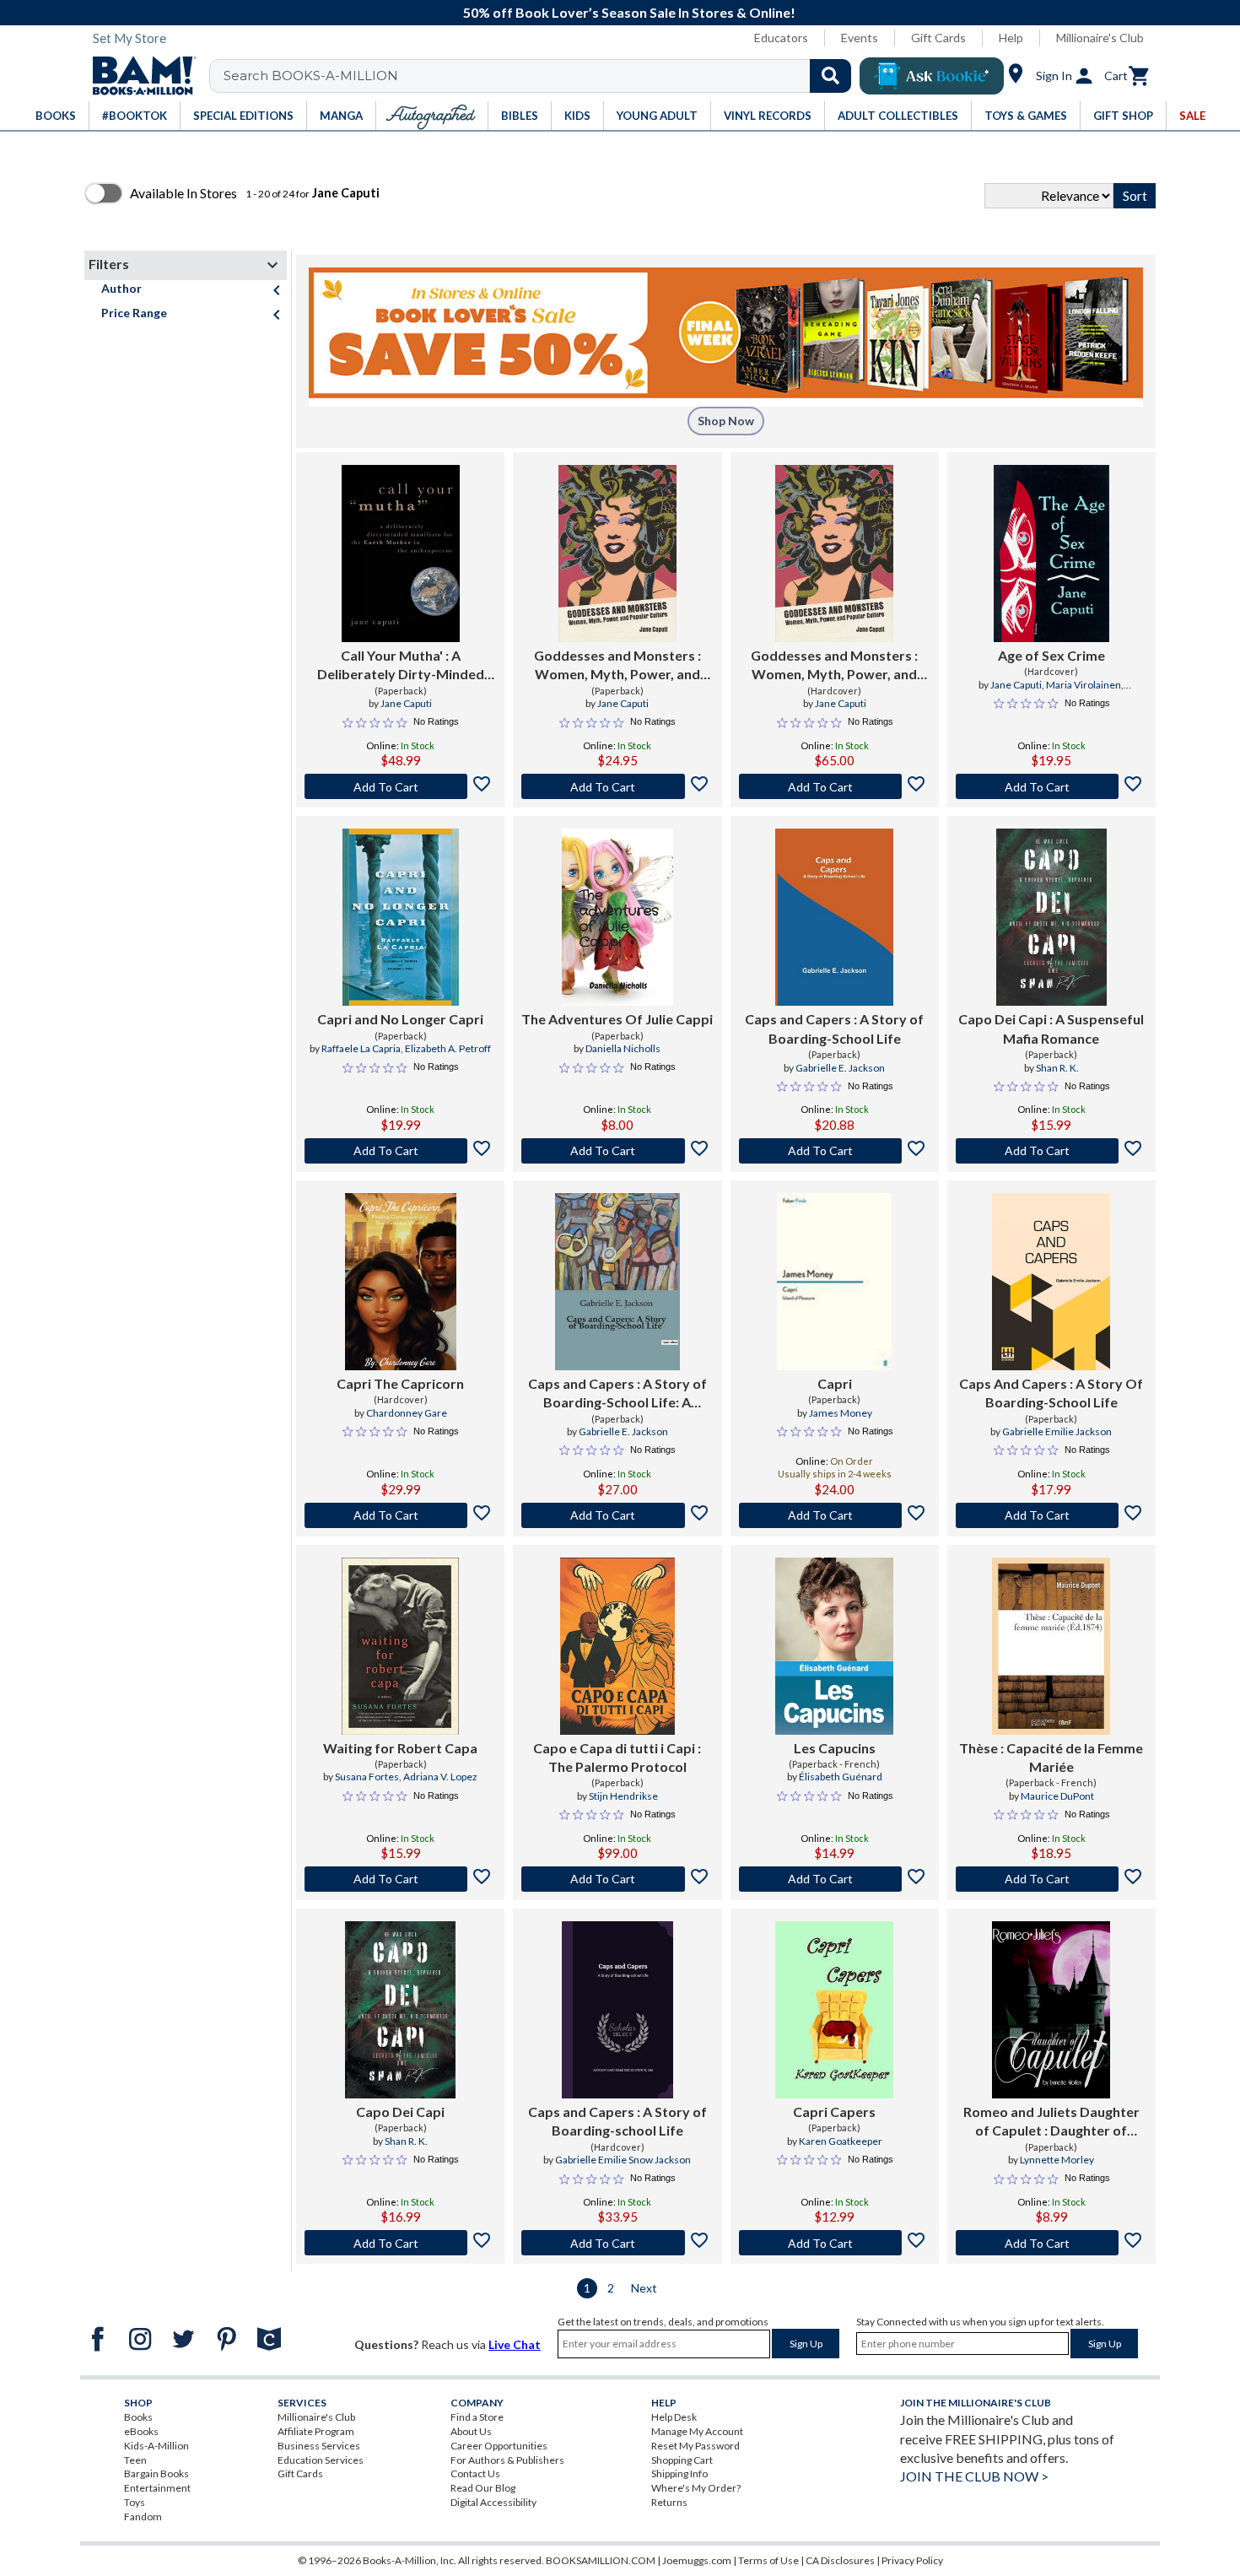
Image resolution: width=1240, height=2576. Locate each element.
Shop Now (726, 421)
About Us (471, 2431)
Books (138, 2417)
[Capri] (834, 1282)
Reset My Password (695, 2446)
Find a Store (477, 2417)
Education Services (321, 2460)
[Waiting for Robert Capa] (401, 1646)
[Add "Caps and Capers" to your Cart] (835, 1151)
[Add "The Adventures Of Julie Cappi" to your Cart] (617, 1151)
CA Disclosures (840, 2560)
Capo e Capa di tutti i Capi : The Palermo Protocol (617, 1757)
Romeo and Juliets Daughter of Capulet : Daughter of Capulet (1051, 2122)
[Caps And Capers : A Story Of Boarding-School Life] (1051, 1282)
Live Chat (515, 2344)
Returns (669, 2502)
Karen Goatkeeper (841, 2141)
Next (644, 2288)
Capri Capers (834, 2112)
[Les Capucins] (834, 1646)
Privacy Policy (912, 2560)
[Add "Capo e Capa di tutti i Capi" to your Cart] (617, 1879)
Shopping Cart (682, 2460)
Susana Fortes (367, 1777)
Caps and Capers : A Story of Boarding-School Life (834, 1028)
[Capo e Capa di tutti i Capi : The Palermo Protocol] (617, 1646)
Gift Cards (938, 38)
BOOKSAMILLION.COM (601, 2560)
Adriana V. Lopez (440, 1777)
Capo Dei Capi (400, 2112)
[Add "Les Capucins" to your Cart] (835, 1879)
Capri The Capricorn (400, 1383)
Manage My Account (697, 2431)
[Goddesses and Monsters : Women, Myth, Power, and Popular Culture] (617, 554)
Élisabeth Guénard (841, 1777)
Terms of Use (768, 2560)
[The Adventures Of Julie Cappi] (617, 917)
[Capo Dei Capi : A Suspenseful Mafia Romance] (1051, 917)
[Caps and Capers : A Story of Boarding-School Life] (834, 917)
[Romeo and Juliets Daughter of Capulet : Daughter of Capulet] (1051, 2010)
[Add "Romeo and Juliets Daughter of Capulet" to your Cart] (1051, 2243)
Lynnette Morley (1057, 2160)
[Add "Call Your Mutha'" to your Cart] (400, 786)
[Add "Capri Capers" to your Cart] (835, 2243)
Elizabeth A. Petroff (448, 1048)
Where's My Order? (696, 2488)
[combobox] (541, 76)
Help (1011, 38)
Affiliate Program (316, 2431)
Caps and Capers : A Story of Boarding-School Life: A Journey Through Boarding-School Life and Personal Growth (617, 1394)
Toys (135, 2502)
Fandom (143, 2517)
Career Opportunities (499, 2446)
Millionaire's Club (1100, 38)
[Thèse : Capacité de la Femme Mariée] (1051, 1646)
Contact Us (475, 2473)
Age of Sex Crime (1051, 655)
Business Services (319, 2446)
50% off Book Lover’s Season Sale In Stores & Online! (629, 12)
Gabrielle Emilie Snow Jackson (623, 2160)
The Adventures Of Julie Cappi (617, 1019)
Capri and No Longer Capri (400, 1019)
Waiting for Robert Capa (400, 1748)
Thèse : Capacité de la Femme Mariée (1051, 1757)
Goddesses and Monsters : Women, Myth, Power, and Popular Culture (617, 666)
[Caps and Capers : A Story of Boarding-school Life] (617, 2010)
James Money (841, 1413)
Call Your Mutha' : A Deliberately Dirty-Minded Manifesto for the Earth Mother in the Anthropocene (401, 666)
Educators (781, 38)
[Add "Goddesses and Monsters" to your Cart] (617, 786)
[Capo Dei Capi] (400, 2010)
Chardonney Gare (407, 1413)
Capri (835, 1383)
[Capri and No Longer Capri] (401, 917)
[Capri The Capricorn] (401, 1282)
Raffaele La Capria (361, 1048)
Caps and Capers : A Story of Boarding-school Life (617, 2121)
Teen (135, 2460)
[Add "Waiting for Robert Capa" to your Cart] (400, 1879)
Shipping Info (679, 2473)
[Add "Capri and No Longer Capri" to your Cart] (400, 1151)
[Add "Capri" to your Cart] (835, 1515)
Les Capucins (835, 1748)
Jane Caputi (406, 703)
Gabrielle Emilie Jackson (1057, 1431)
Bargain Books (156, 2473)
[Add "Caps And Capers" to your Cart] (1051, 1515)
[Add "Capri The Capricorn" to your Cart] (400, 1515)
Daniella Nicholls (623, 1048)
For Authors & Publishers (507, 2460)
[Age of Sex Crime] (1051, 554)
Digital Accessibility (493, 2502)
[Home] (138, 76)
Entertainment (157, 2488)
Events (860, 38)
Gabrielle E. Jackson (840, 1068)
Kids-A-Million (156, 2446)
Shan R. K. (1057, 1068)
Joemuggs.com (697, 2560)
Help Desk (674, 2417)
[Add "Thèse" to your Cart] (1051, 1879)
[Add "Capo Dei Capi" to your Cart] (1051, 1151)
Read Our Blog (483, 2488)
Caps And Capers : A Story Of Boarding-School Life (1051, 1393)
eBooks (141, 2431)
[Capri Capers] (834, 2010)
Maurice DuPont (1057, 1796)
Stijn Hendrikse (623, 1796)
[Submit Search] (830, 76)
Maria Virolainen (1084, 685)
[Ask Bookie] (932, 76)
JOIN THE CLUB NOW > (974, 2476)
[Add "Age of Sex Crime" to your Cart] (1051, 786)
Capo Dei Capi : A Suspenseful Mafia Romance (1051, 1028)
